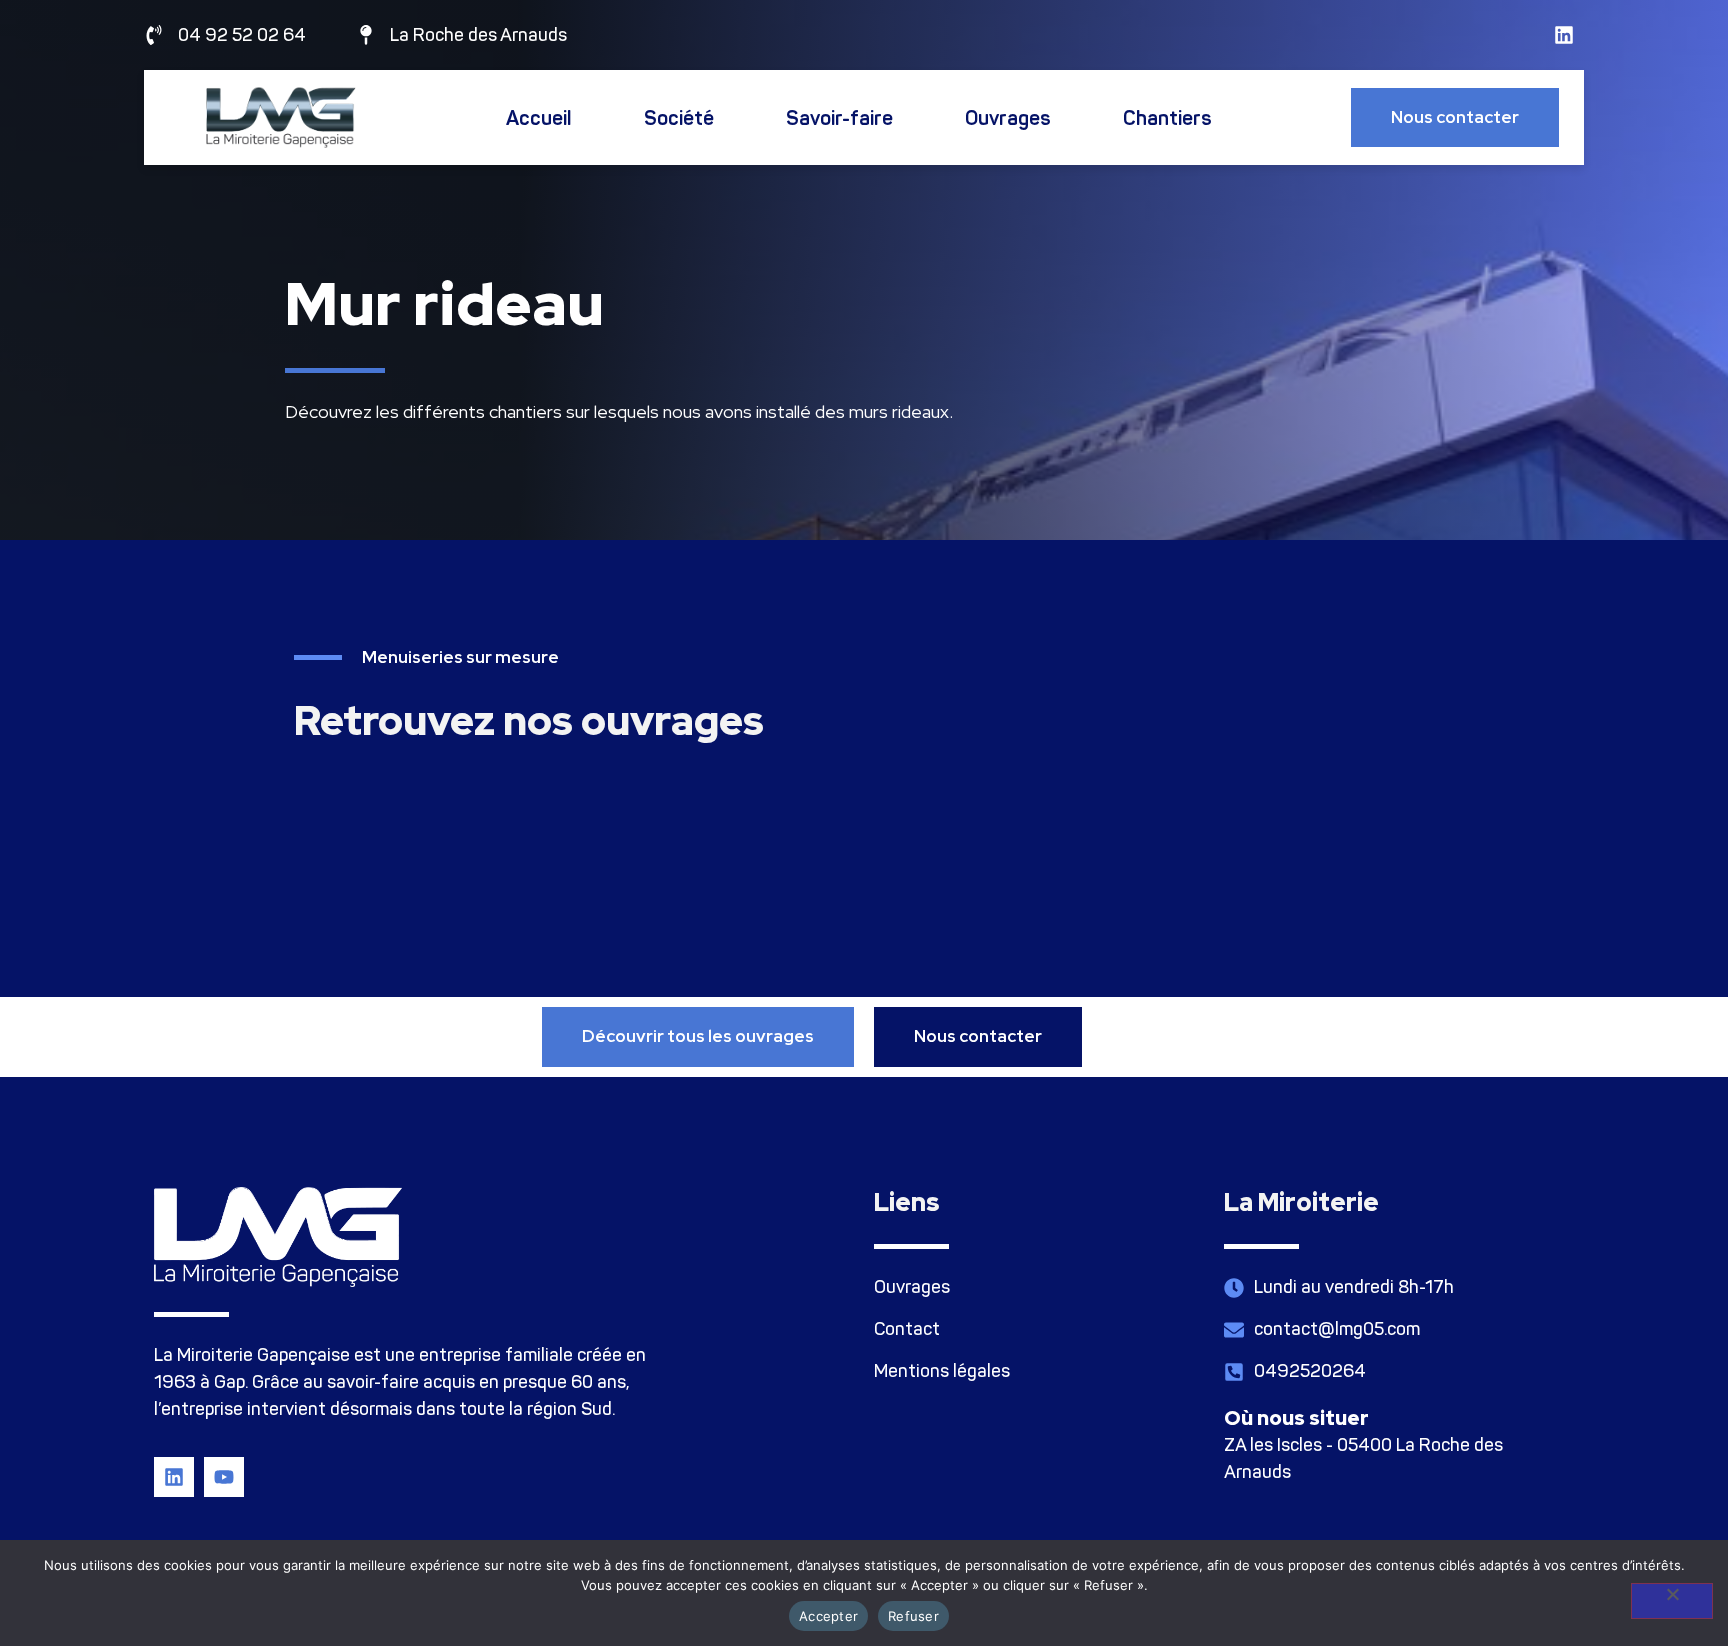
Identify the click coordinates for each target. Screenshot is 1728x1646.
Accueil (539, 118)
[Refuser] (1672, 1601)
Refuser (913, 1616)
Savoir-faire (839, 118)
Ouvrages (1008, 118)
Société (679, 118)
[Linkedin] (1564, 35)
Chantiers (1167, 118)
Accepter (828, 1616)
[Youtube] (224, 1477)
